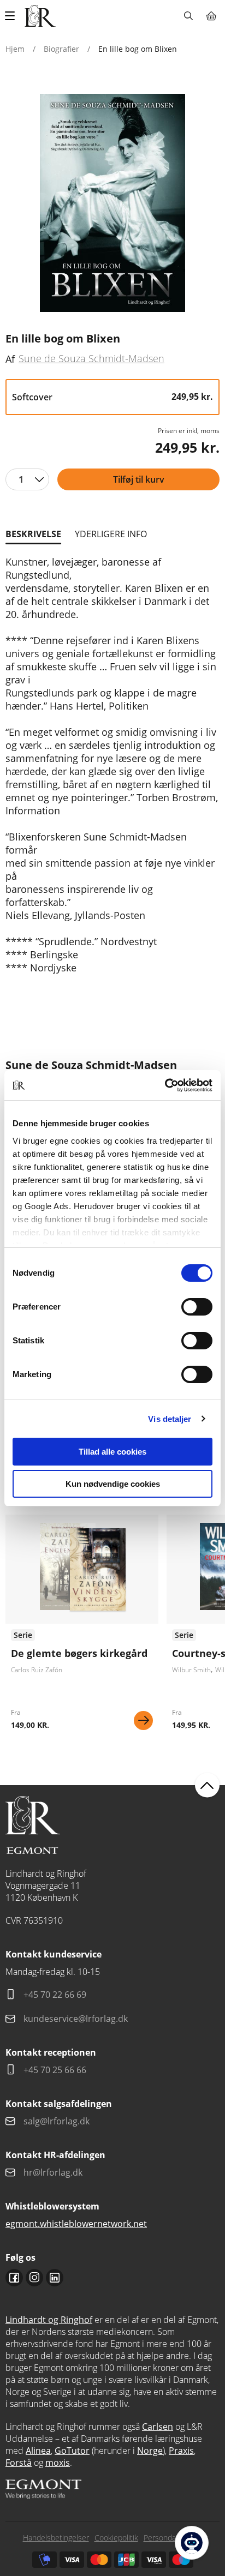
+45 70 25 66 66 (55, 2070)
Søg (188, 16)
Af (10, 359)
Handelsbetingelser (56, 2538)
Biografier (61, 49)
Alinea (38, 2451)
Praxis (181, 2451)
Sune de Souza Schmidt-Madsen (91, 358)
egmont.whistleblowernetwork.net (76, 2224)
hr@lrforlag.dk (53, 2172)
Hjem (15, 49)
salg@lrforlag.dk (57, 2121)
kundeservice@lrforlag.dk (76, 2019)
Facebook (14, 2278)
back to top (207, 1785)
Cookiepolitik (116, 2538)
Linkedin (55, 2278)
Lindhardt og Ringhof (49, 2320)
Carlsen (158, 2427)
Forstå (19, 2463)
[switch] (197, 1307)
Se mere (143, 1721)
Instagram (34, 2278)
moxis (58, 2463)
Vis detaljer (170, 1419)
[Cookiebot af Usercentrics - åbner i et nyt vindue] (165, 1085)
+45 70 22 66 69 (55, 1995)
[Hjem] (40, 16)
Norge (150, 2451)
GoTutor (72, 2451)
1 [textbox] (21, 479)
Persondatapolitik (173, 2538)
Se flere (82, 1626)
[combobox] (27, 479)
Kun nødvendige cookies (113, 1484)
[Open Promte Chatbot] (192, 2543)
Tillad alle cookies (112, 1452)
